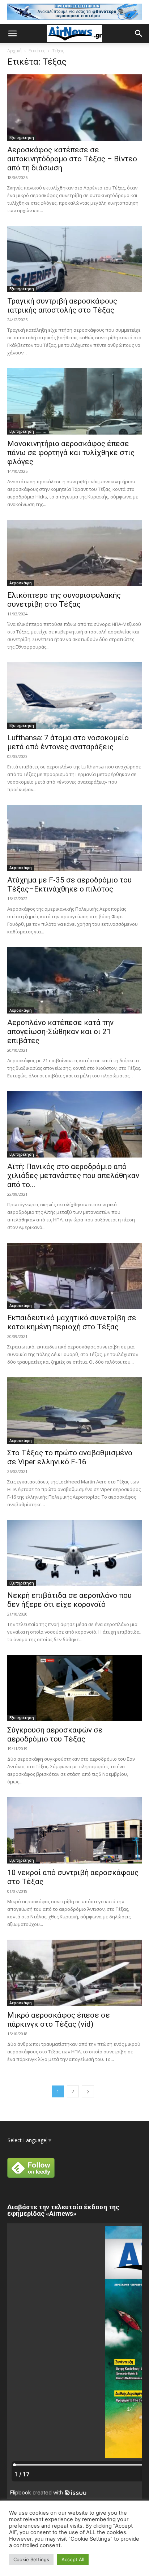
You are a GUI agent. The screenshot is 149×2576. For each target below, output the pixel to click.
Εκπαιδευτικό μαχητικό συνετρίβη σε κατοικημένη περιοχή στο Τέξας (72, 1322)
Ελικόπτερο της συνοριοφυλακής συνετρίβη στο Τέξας (64, 600)
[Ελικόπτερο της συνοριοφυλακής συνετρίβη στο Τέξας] (74, 553)
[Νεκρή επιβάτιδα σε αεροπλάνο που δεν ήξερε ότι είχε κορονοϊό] (74, 1553)
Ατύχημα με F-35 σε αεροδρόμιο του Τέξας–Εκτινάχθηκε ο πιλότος (69, 884)
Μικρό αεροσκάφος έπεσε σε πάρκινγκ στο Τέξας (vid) (59, 2020)
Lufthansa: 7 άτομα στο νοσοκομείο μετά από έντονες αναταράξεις (68, 742)
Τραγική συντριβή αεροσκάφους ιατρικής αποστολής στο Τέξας (62, 306)
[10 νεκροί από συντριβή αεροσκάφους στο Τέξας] (74, 1830)
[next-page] (88, 2091)
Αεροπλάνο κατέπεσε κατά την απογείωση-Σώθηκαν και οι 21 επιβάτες (60, 1032)
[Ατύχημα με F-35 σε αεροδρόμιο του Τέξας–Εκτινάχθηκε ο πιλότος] (74, 838)
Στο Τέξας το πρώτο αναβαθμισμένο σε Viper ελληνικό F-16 (70, 1457)
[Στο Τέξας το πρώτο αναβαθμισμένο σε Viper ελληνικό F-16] (74, 1411)
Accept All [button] (73, 2559)
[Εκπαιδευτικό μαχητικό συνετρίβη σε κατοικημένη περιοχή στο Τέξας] (74, 1276)
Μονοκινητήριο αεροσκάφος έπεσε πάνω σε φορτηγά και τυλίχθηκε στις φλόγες (71, 453)
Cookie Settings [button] (31, 2559)
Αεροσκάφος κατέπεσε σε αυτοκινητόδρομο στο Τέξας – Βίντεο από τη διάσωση (72, 159)
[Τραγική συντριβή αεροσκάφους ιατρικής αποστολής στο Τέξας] (74, 259)
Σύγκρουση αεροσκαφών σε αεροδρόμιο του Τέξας (55, 1734)
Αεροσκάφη (21, 583)
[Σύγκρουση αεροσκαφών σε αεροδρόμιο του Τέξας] (74, 1688)
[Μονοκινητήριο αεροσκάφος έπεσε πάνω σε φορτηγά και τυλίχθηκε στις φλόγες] (74, 401)
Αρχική (14, 51)
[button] (12, 34)
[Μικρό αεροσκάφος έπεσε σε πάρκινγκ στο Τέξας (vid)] (74, 1973)
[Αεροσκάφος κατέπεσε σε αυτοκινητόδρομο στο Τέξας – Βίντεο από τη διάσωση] (74, 108)
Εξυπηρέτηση (22, 138)
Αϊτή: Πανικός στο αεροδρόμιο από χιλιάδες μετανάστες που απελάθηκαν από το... (73, 1176)
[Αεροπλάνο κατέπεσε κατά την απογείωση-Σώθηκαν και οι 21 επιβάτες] (74, 980)
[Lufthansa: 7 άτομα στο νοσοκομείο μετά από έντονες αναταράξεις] (74, 696)
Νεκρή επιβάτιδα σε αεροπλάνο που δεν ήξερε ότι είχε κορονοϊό (69, 1600)
